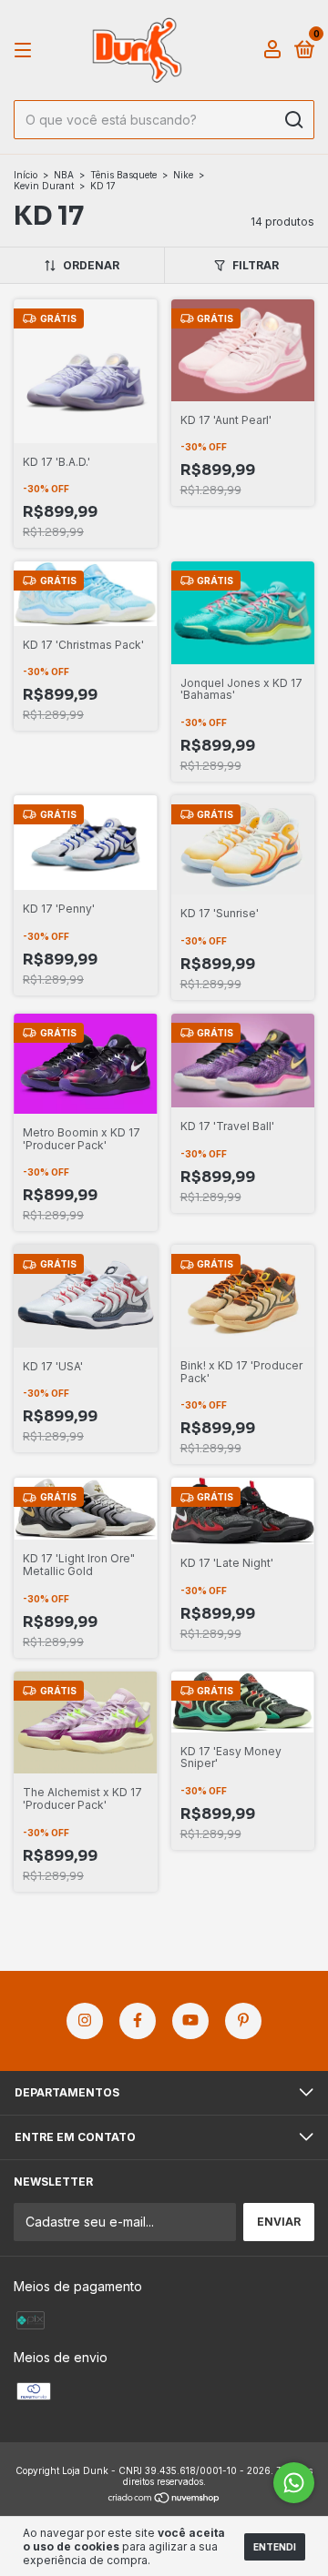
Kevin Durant (44, 186)
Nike (183, 175)
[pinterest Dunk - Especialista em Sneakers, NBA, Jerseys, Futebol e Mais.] (243, 2021)
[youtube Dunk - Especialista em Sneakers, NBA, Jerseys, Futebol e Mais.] (190, 2021)
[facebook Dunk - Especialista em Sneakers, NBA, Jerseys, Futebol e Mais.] (138, 2021)
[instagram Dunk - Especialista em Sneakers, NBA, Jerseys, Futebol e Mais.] (85, 2021)
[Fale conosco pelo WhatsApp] (294, 2483)
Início (26, 175)
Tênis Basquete (123, 175)
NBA (64, 175)
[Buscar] (293, 120)
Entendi (275, 2547)
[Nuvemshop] (164, 2499)
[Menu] (26, 51)
